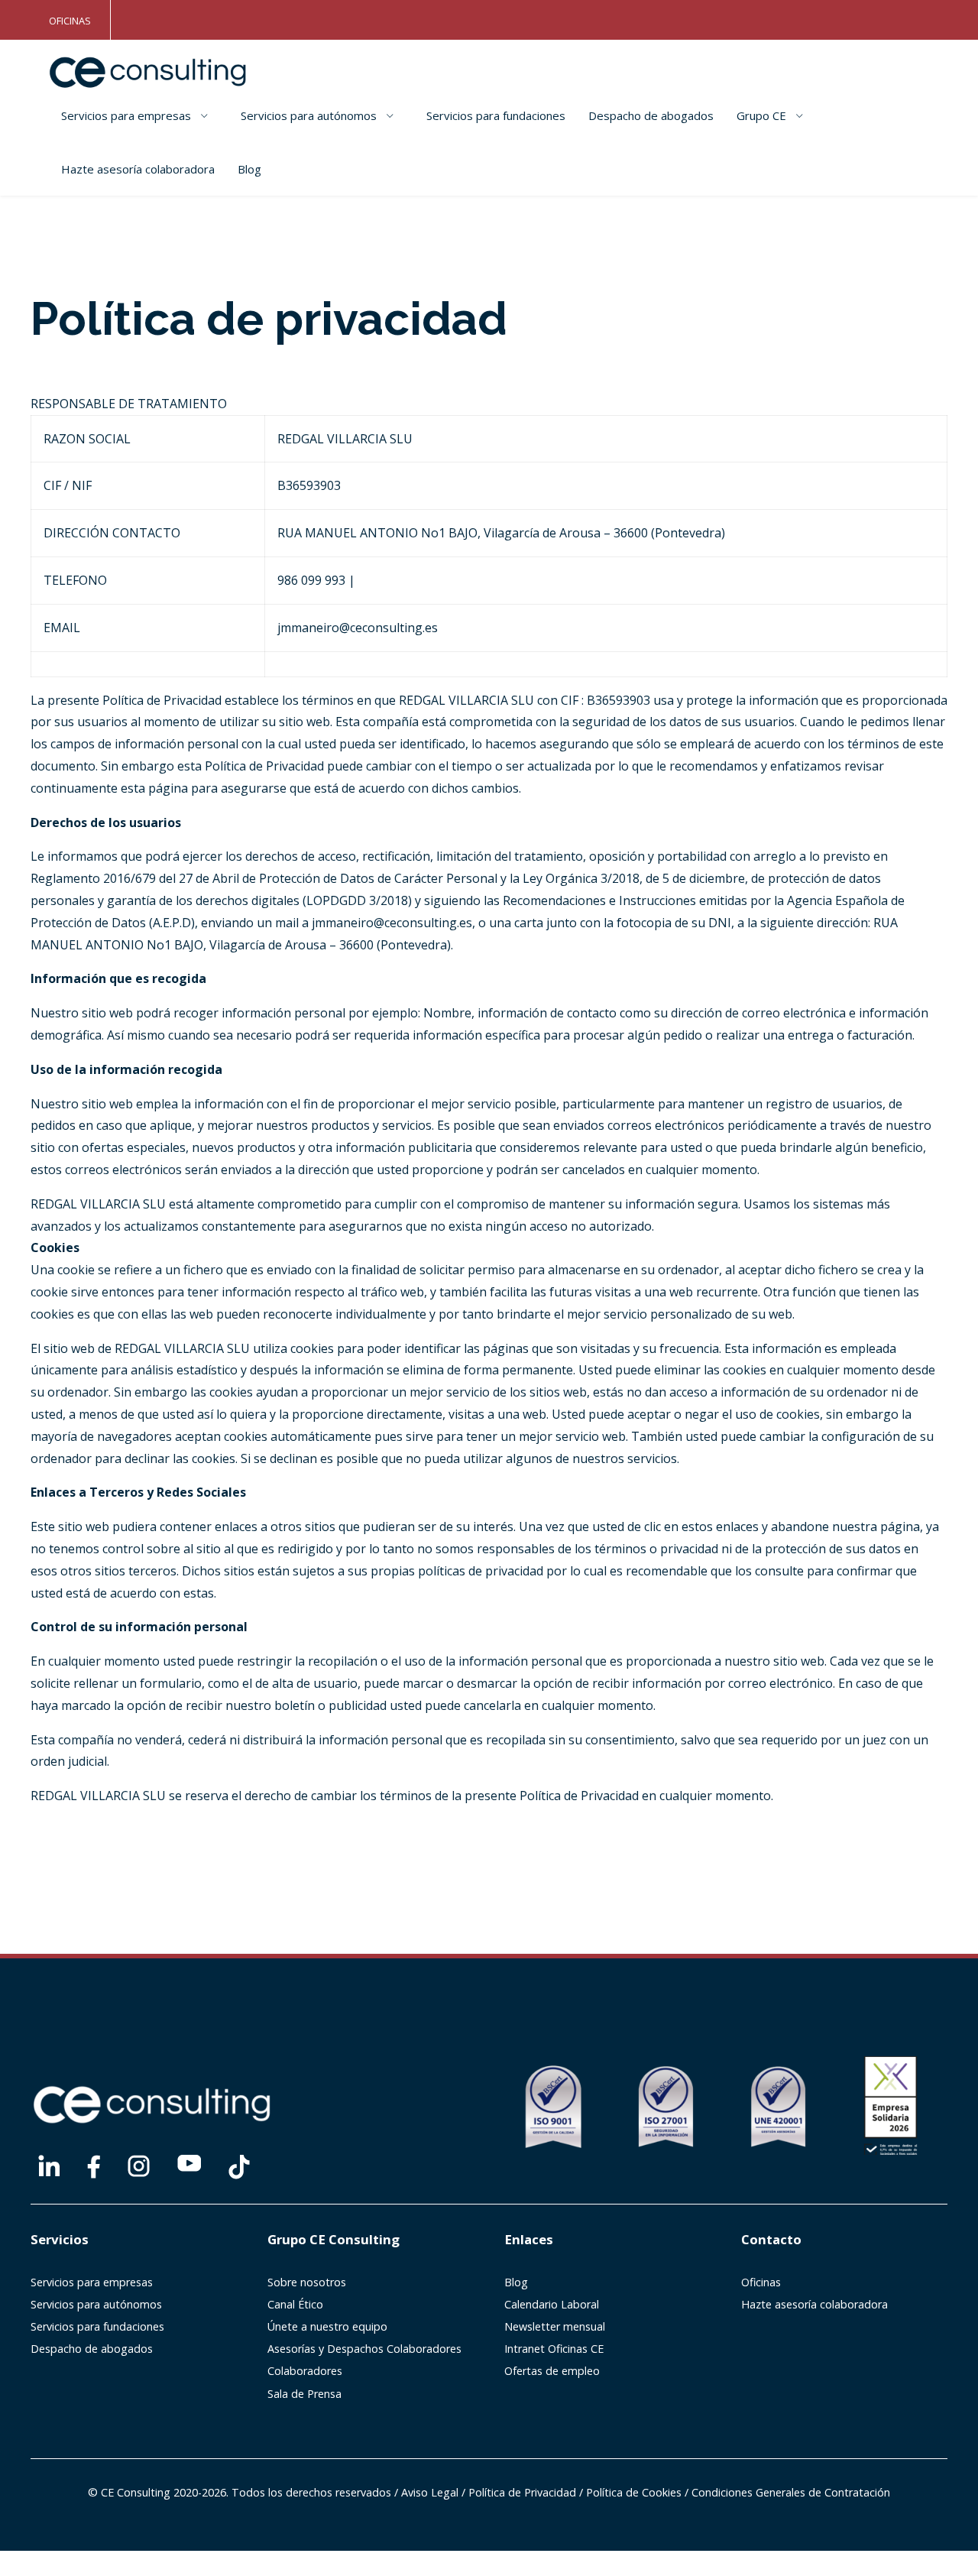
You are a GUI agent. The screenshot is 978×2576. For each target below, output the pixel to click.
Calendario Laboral (552, 2304)
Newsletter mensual (555, 2326)
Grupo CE (761, 115)
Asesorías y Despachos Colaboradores (364, 2349)
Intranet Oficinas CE (554, 2349)
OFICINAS (70, 21)
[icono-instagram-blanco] (139, 2166)
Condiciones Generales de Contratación (791, 2492)
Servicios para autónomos (309, 115)
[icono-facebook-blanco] (94, 2167)
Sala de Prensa (304, 2394)
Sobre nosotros (307, 2282)
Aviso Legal (430, 2492)
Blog (249, 169)
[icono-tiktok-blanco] (239, 2167)
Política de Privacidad (522, 2492)
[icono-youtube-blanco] (189, 2163)
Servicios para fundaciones (496, 115)
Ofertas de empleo (552, 2371)
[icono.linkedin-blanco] (49, 2166)
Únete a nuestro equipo (327, 2326)
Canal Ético (295, 2304)
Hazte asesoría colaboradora (138, 169)
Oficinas (761, 2282)
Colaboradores (305, 2371)
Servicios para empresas (126, 115)
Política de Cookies (634, 2492)
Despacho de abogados (651, 115)
